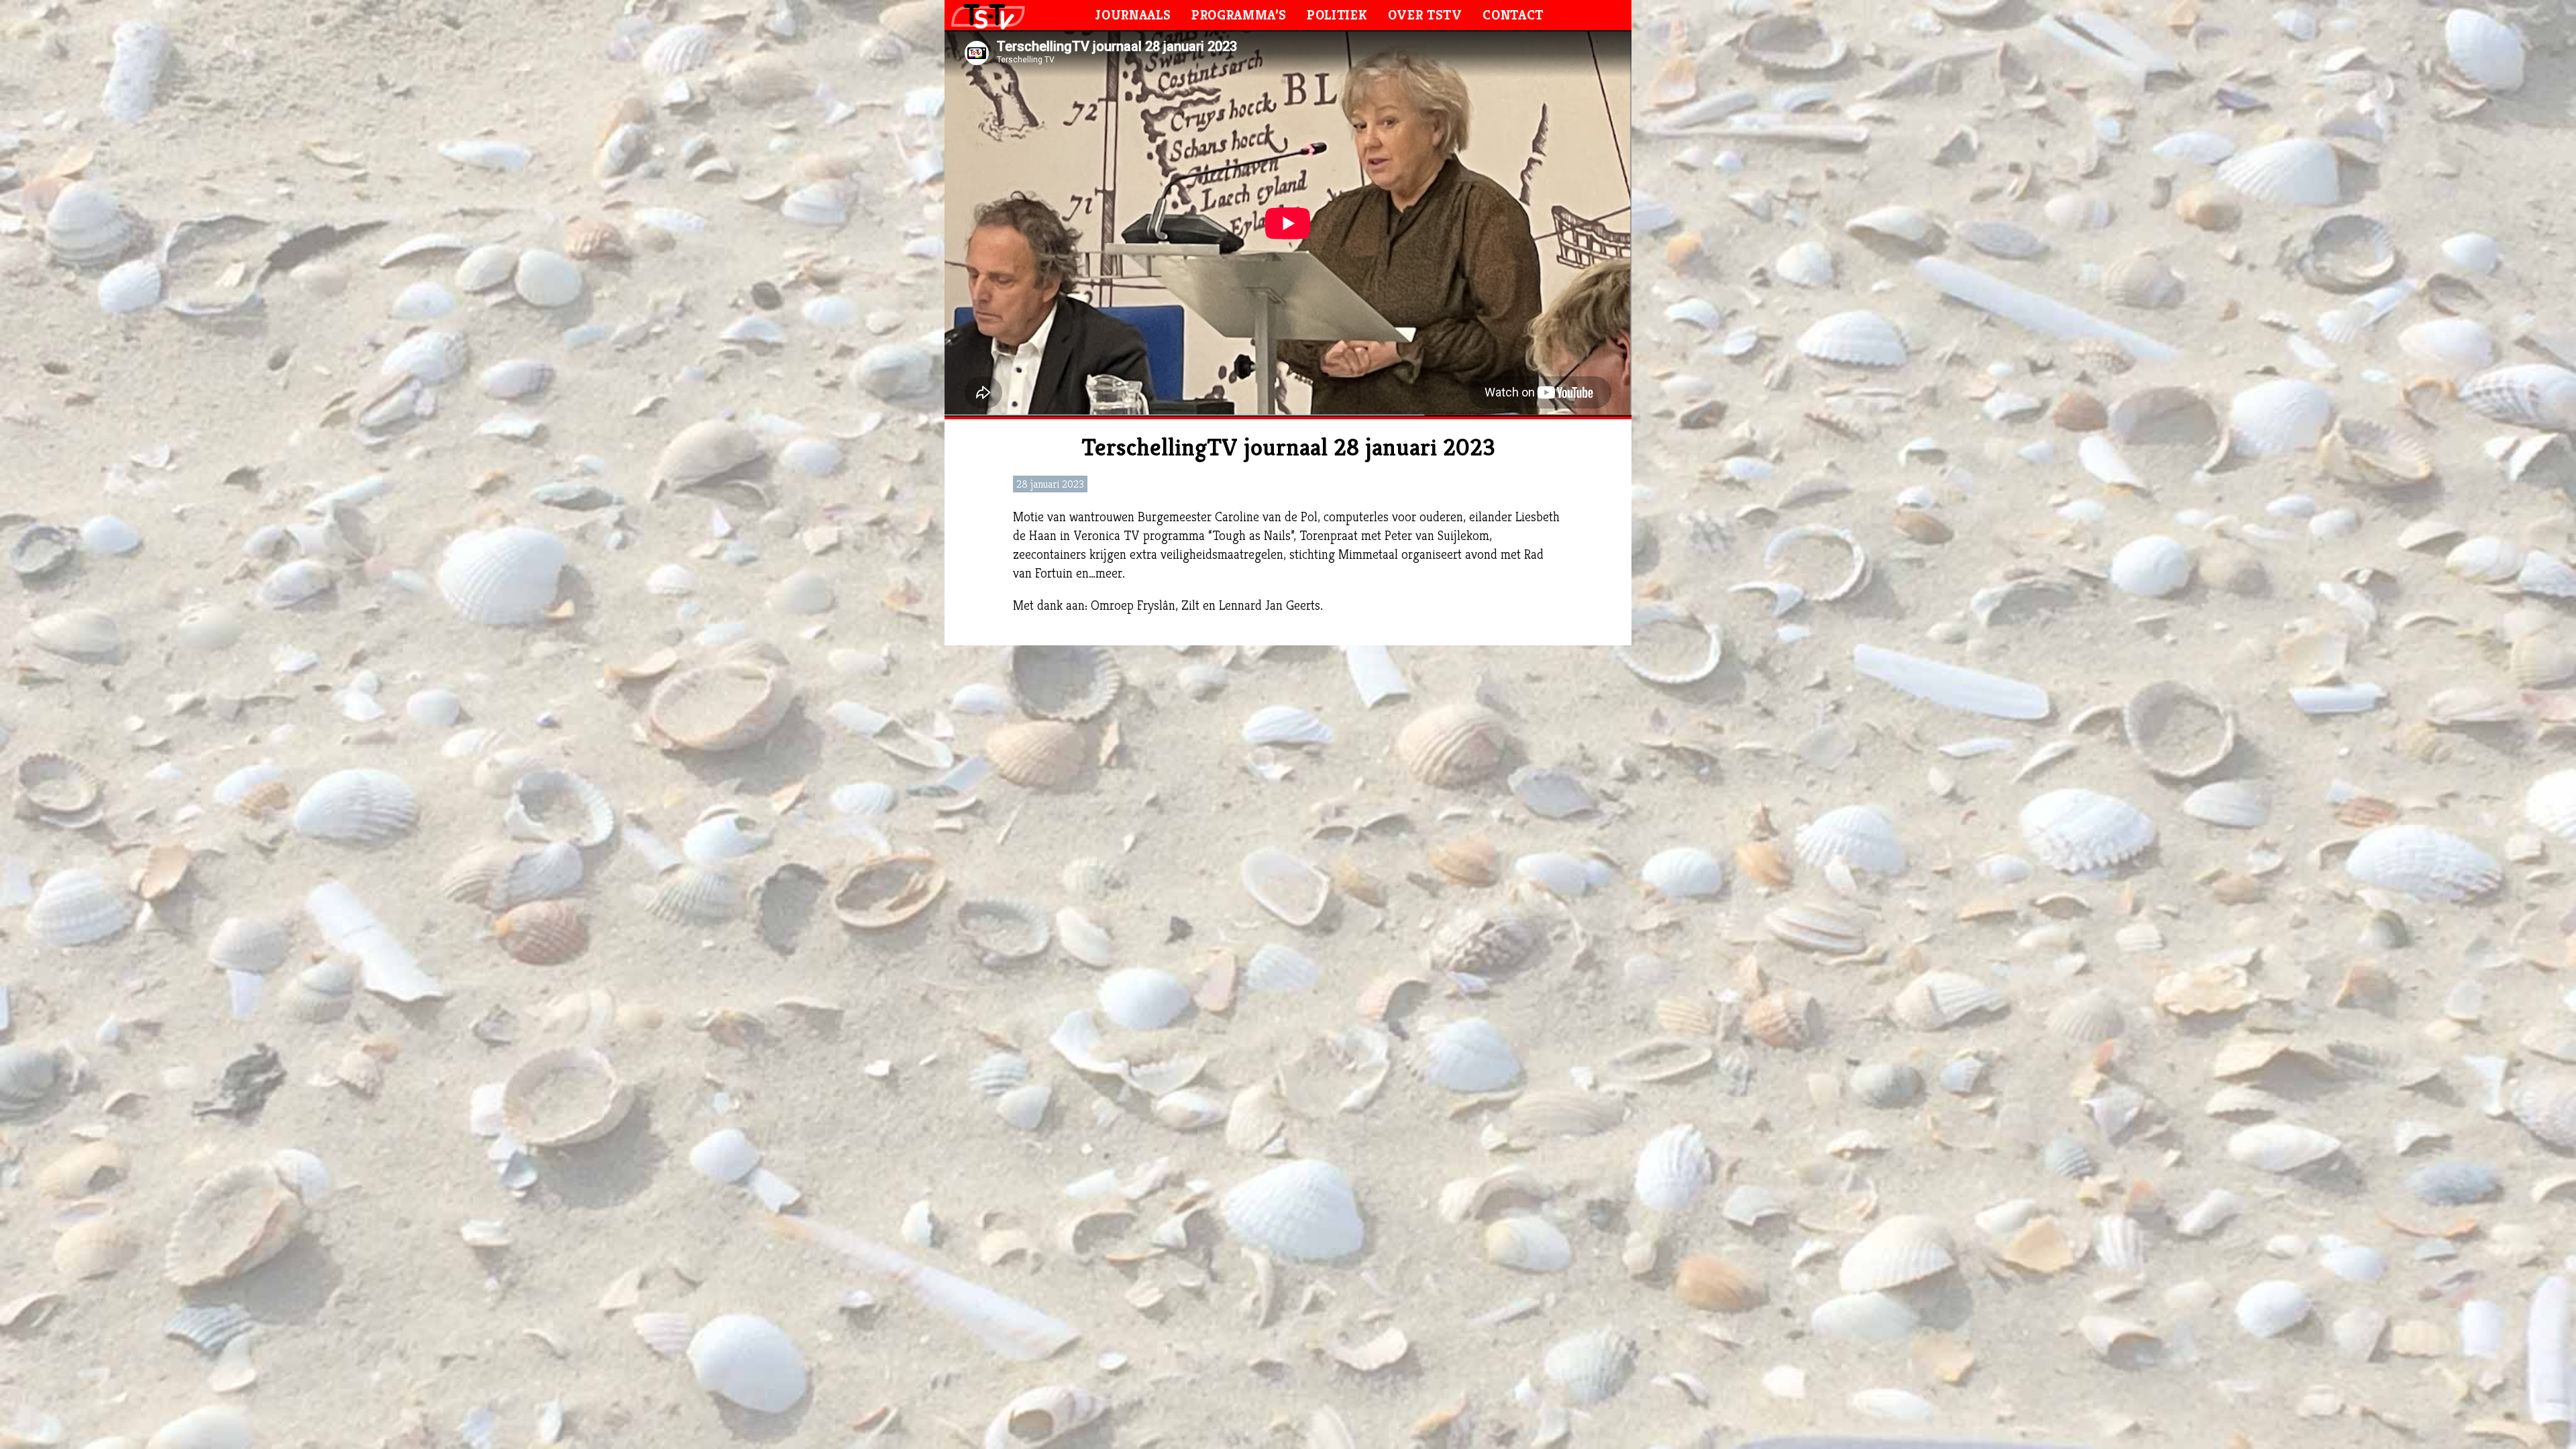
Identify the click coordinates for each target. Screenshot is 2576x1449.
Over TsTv (1425, 15)
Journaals (1133, 15)
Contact (1513, 15)
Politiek (1337, 15)
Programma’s (1239, 15)
